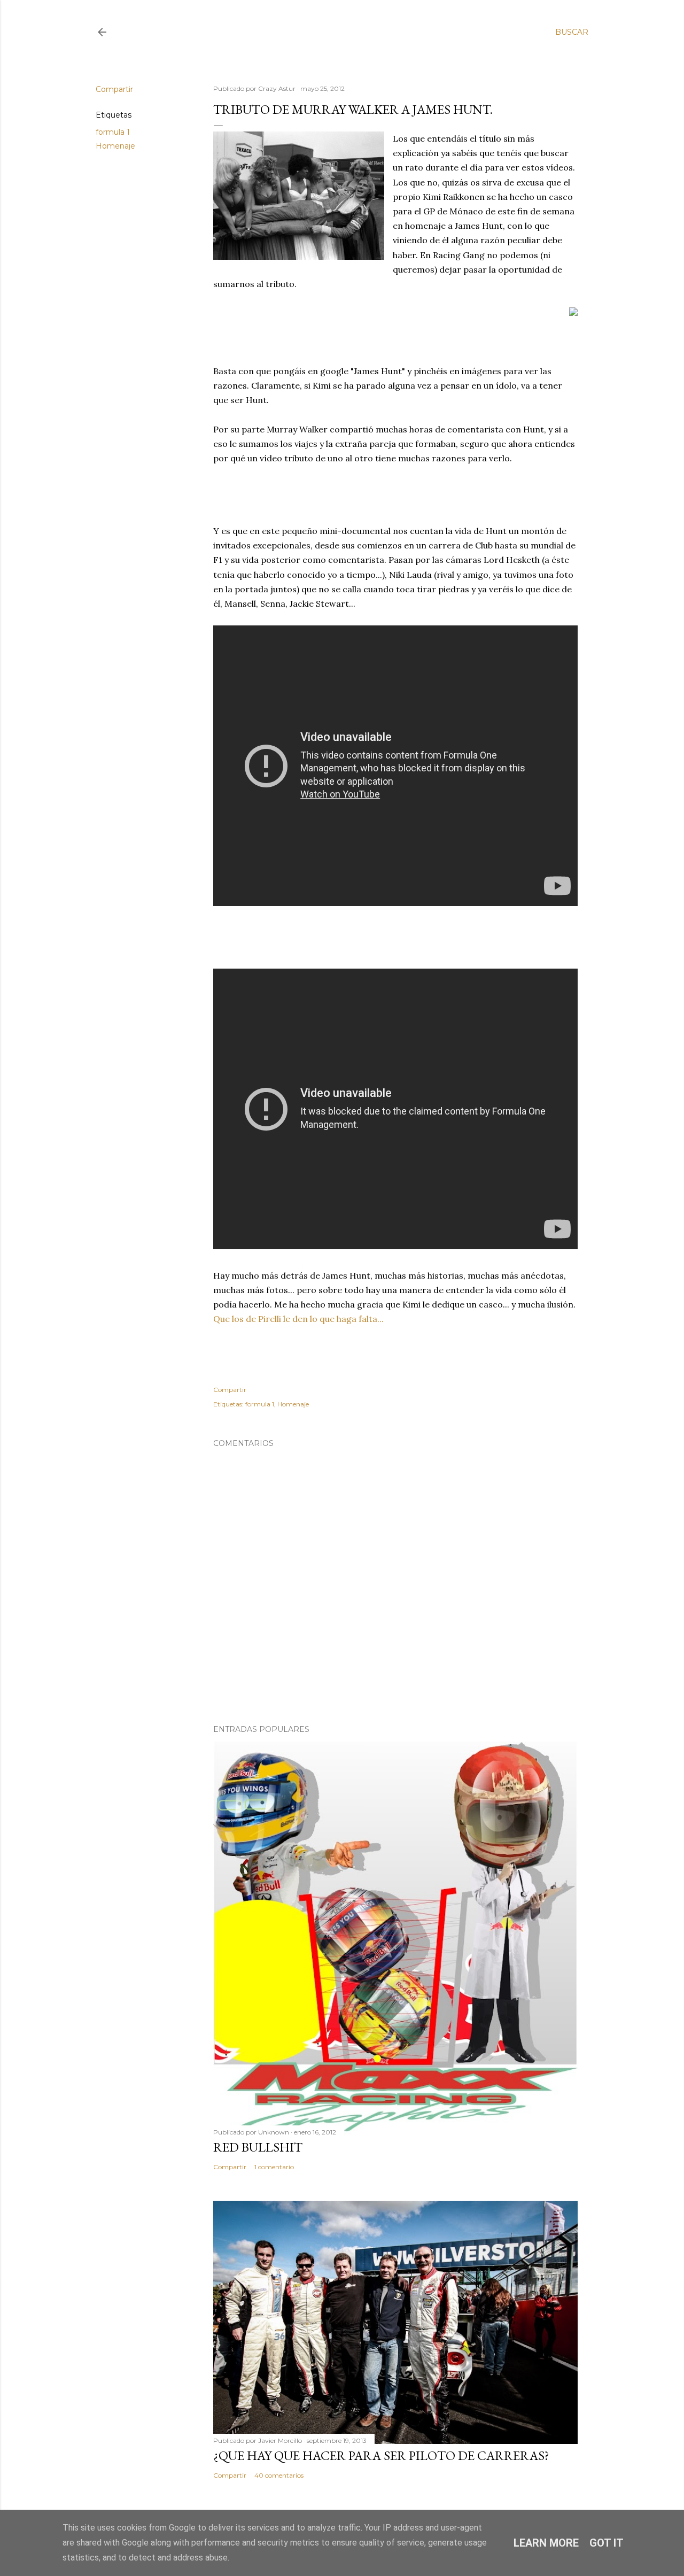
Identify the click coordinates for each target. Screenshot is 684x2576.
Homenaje (115, 146)
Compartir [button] (114, 89)
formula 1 (113, 132)
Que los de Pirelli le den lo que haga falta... (298, 1319)
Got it (607, 2543)
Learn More (546, 2543)
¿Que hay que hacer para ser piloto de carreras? (381, 2455)
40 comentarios (279, 2475)
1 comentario (274, 2167)
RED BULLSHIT (258, 2147)
